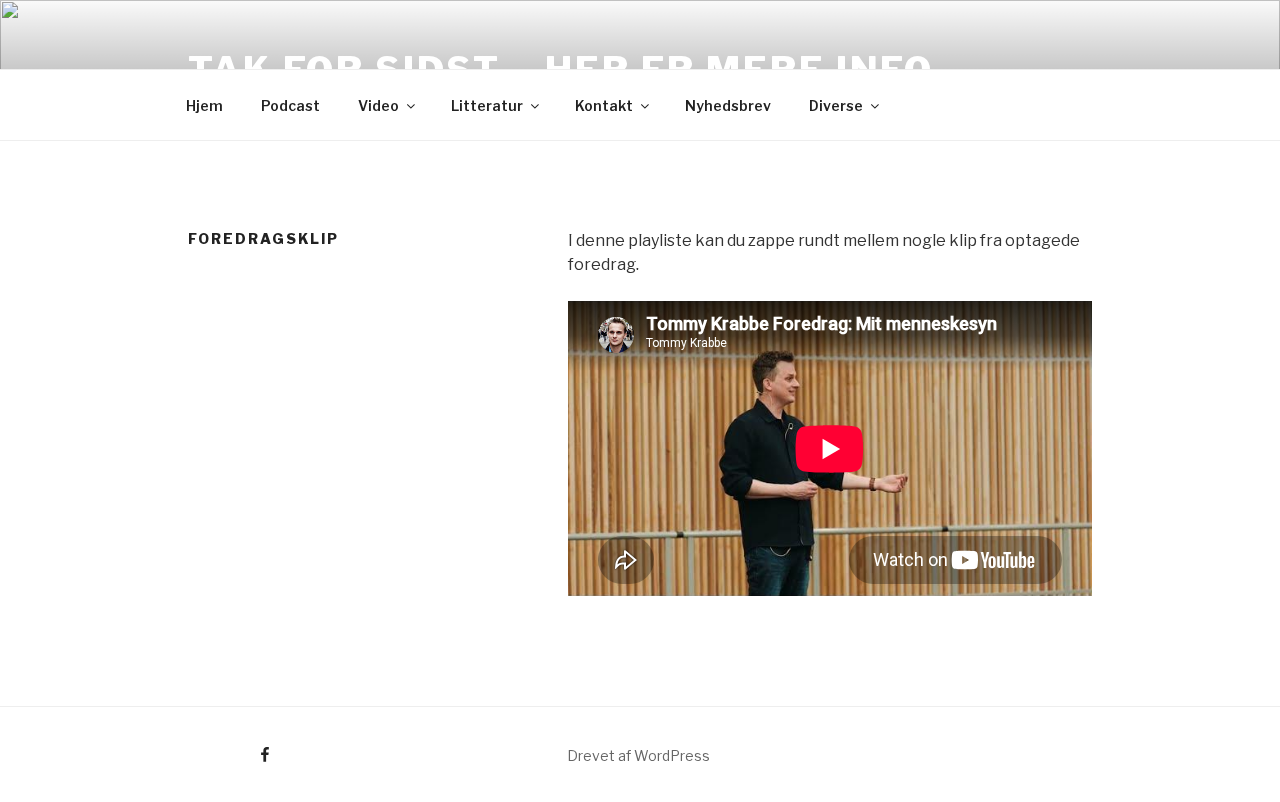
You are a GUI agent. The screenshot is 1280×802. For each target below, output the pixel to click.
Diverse (836, 105)
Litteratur (487, 105)
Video (378, 105)
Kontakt (604, 105)
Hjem (204, 105)
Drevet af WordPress (638, 755)
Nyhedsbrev (728, 105)
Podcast (290, 105)
